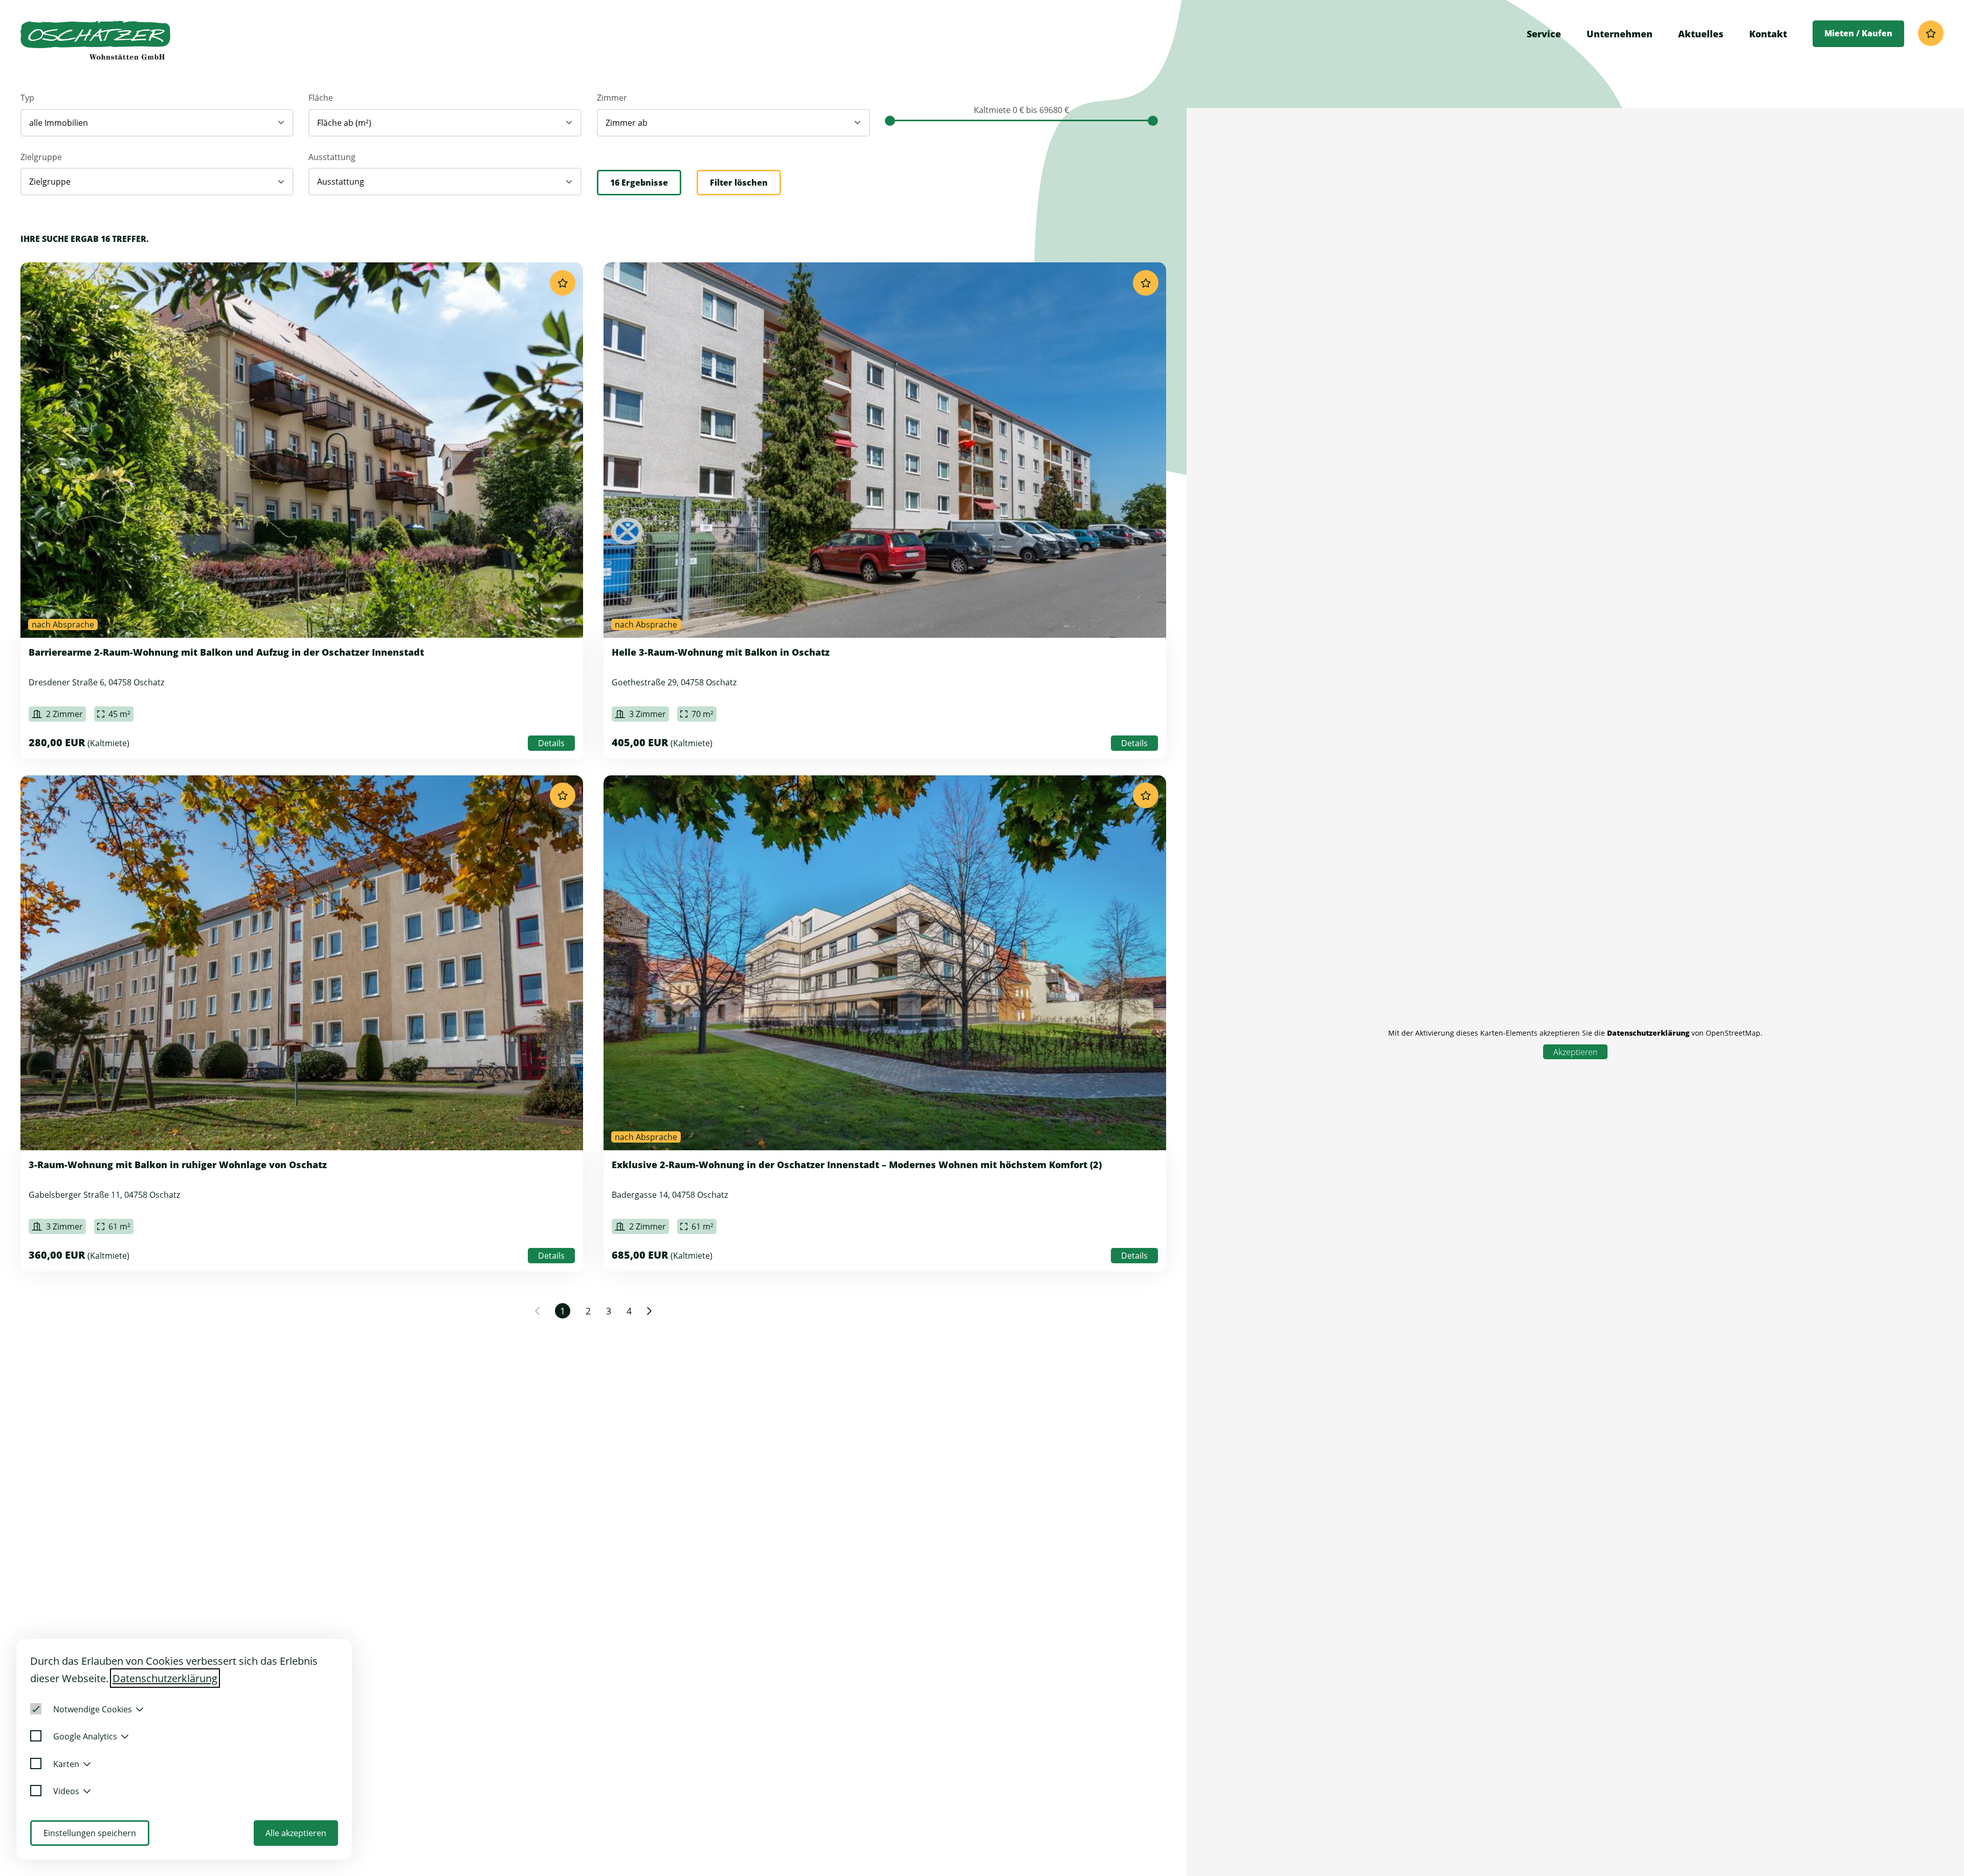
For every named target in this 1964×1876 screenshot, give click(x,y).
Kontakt (1768, 34)
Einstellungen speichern (90, 1833)
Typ (27, 98)
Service (1544, 34)
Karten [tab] (66, 1764)
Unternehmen (1620, 34)
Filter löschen (739, 183)
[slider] (890, 121)
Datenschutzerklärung (1648, 1033)
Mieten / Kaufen (1858, 33)
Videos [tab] (66, 1791)
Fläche (321, 98)
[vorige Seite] (537, 1311)
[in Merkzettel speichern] (563, 283)
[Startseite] (95, 40)
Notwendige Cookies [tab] (93, 1709)
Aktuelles (1701, 34)
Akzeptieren (1575, 1052)
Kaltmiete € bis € (1021, 110)
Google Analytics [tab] (85, 1736)
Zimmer (612, 98)
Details (551, 743)
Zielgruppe (41, 157)
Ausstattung (332, 157)
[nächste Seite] (649, 1311)
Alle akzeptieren (296, 1833)
